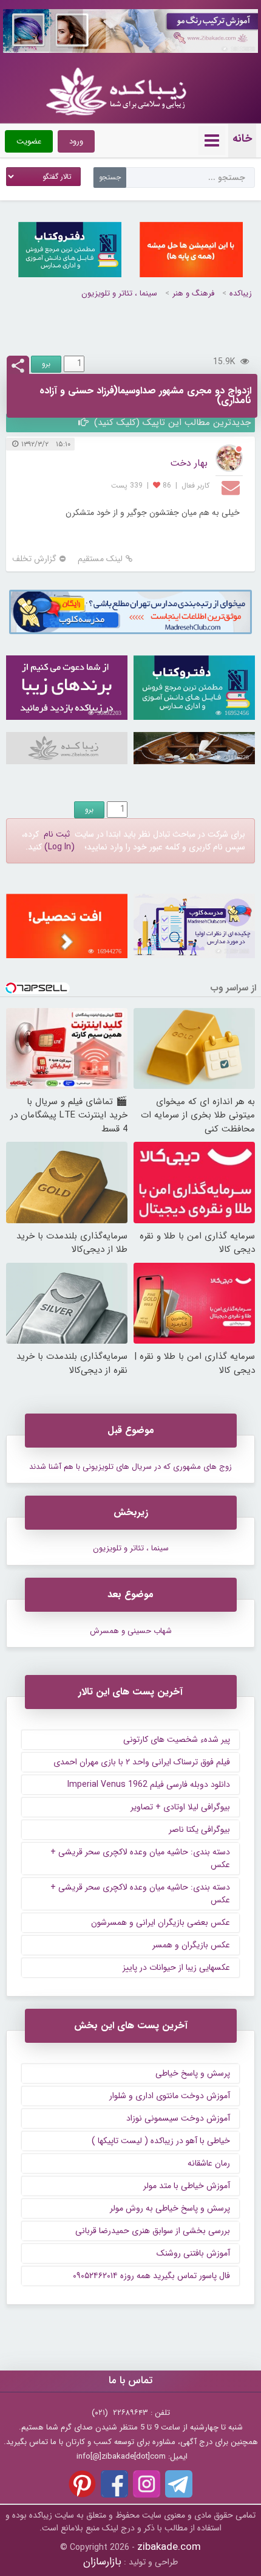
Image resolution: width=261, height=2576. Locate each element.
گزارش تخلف (34, 559)
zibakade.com (169, 2547)
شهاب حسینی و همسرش (131, 1631)
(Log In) (59, 847)
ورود (76, 141)
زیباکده (241, 293)
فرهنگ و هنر (193, 293)
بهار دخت (189, 463)
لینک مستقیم (100, 559)
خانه (242, 139)
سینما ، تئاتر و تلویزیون (119, 293)
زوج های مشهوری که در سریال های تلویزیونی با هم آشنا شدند (130, 1467)
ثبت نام (57, 834)
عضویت (29, 141)
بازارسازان (102, 2562)
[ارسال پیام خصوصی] (232, 487)
